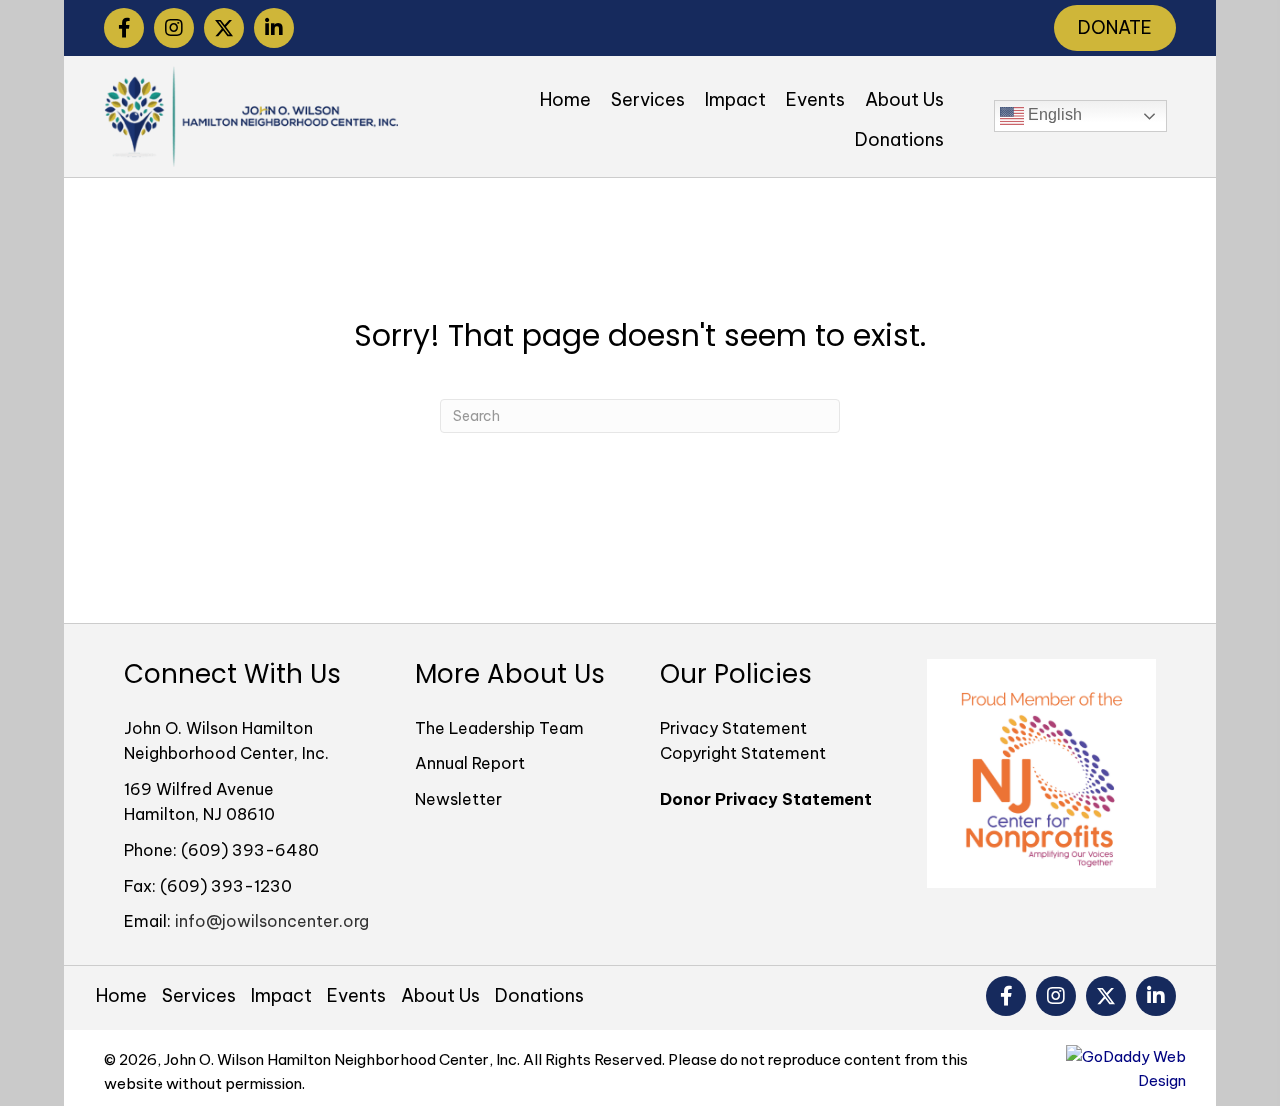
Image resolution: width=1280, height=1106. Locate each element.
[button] (124, 28)
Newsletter (458, 799)
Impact (281, 995)
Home (121, 995)
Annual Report (470, 763)
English (1053, 115)
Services (199, 995)
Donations (539, 995)
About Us (440, 995)
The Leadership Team (499, 728)
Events (356, 995)
